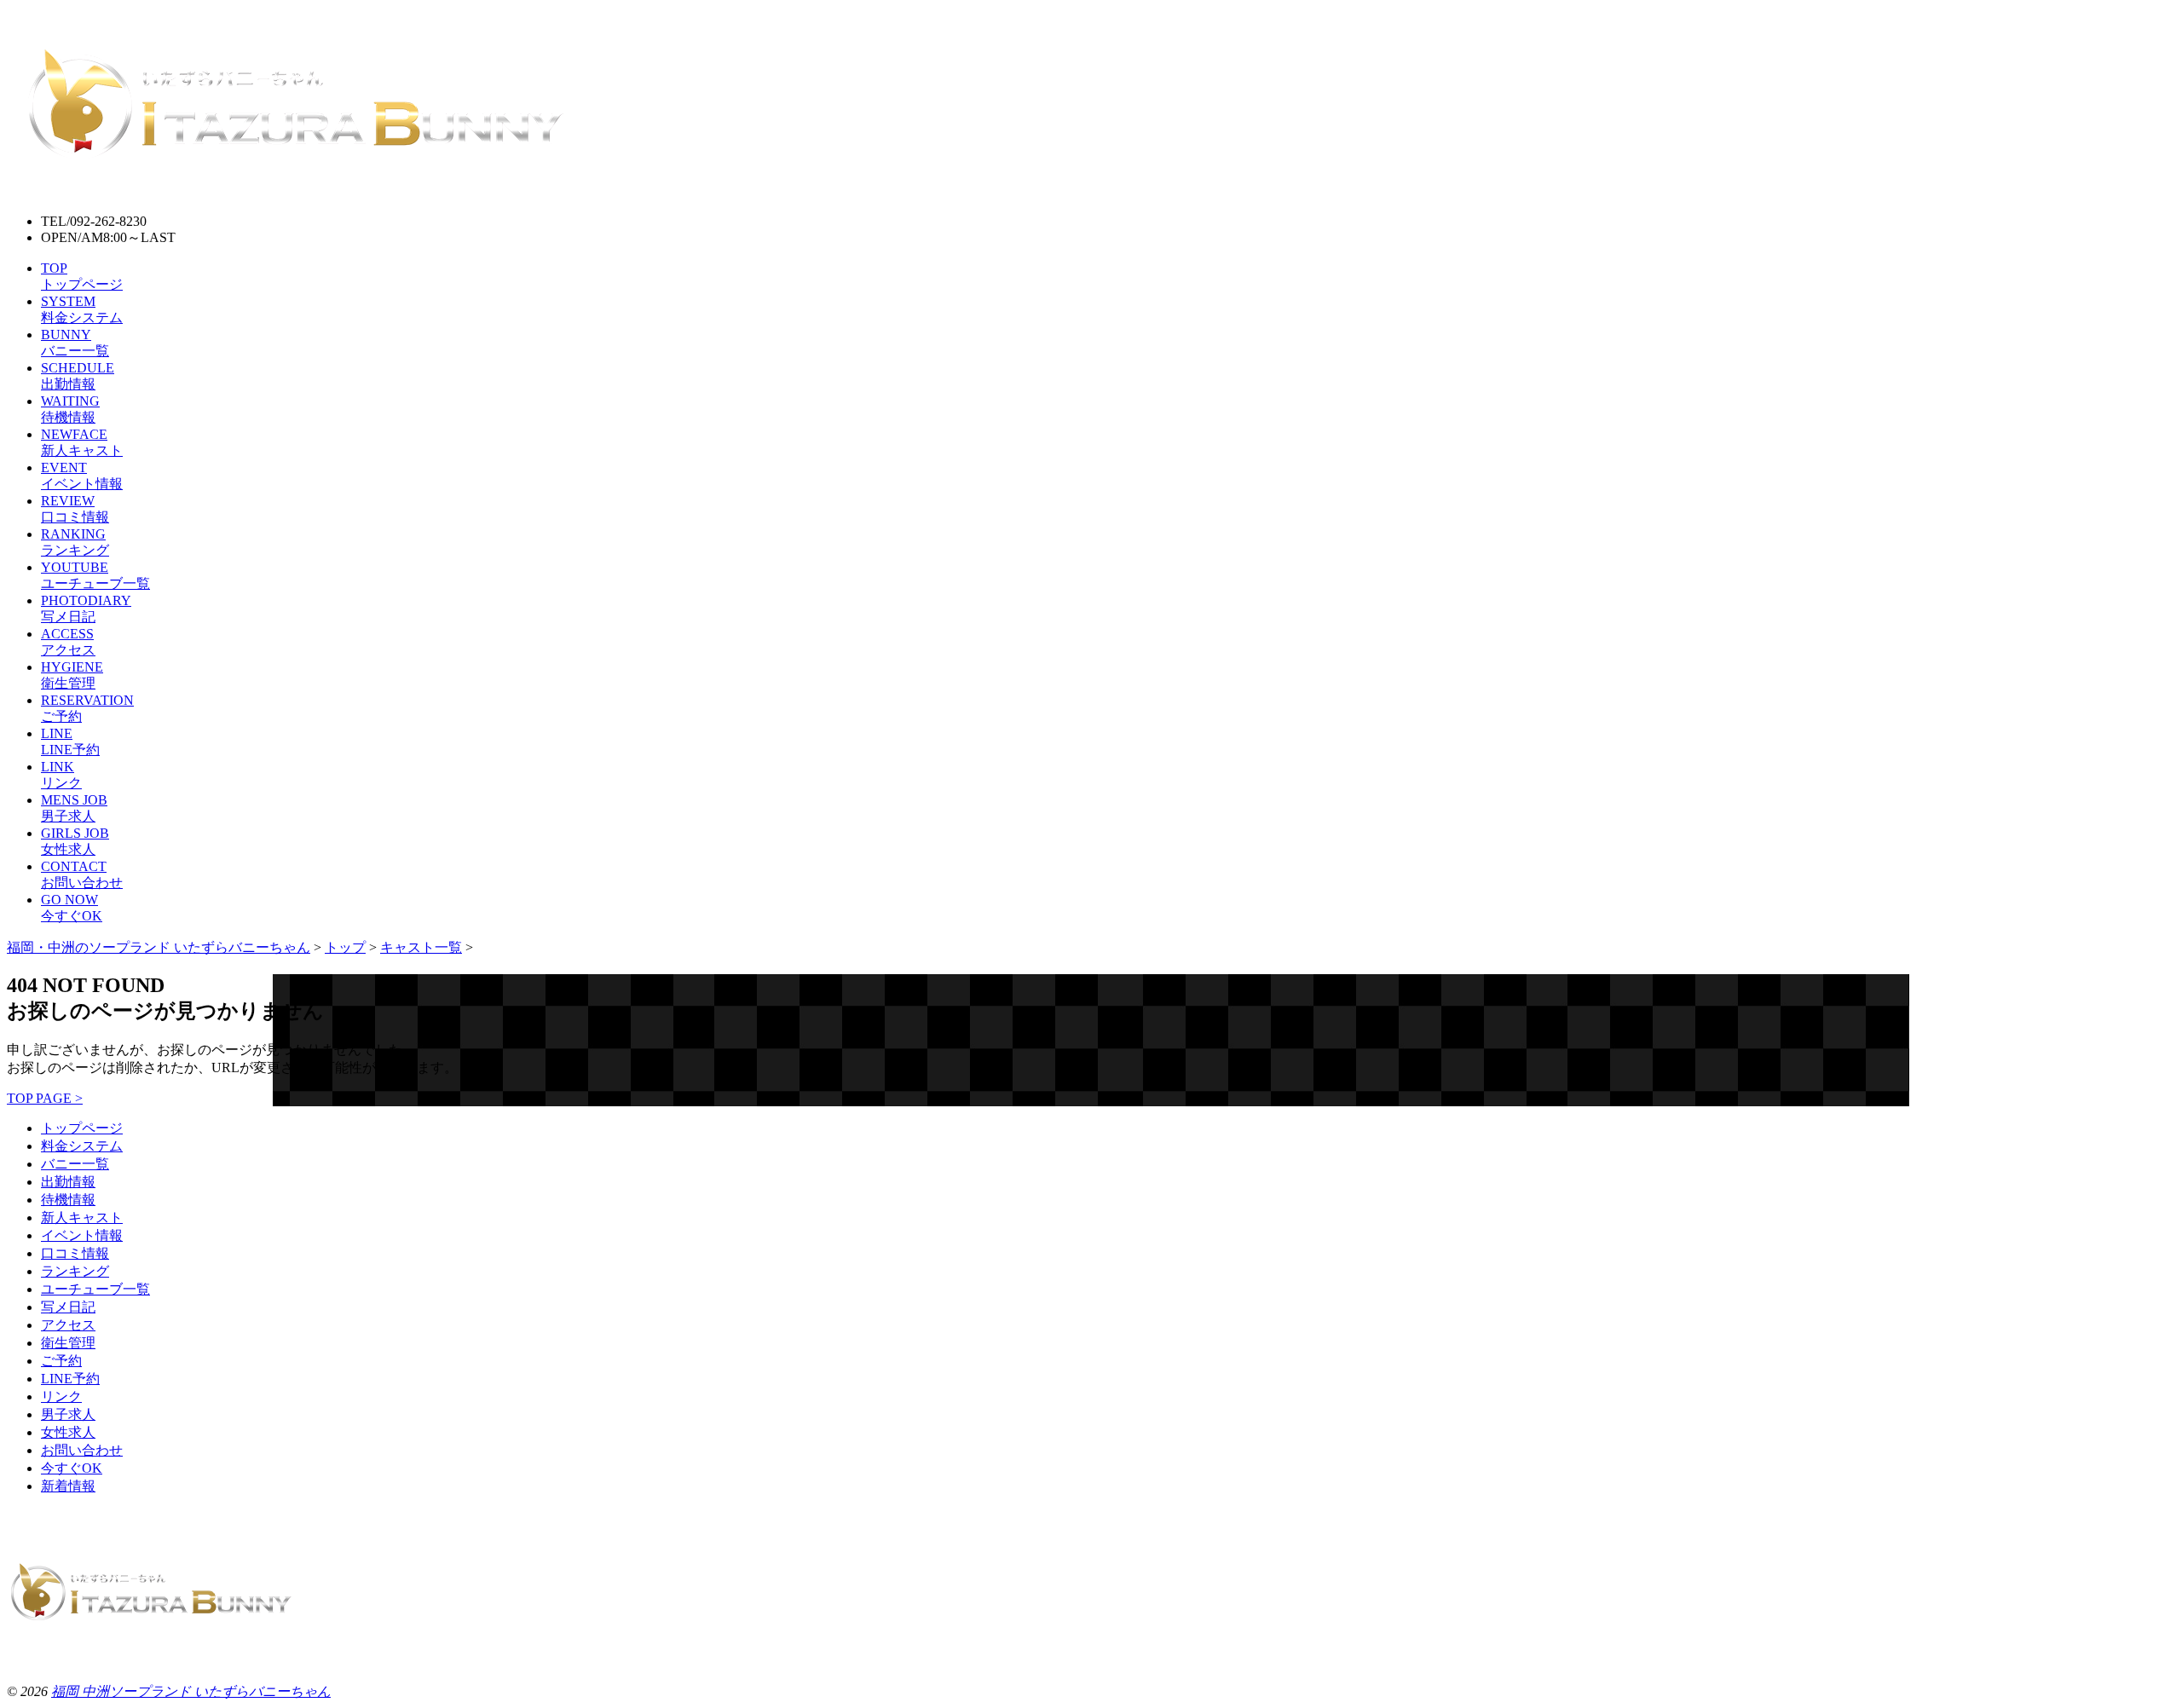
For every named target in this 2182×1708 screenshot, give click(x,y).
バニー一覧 (75, 1164)
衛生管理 (68, 1343)
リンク (61, 1396)
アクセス (68, 1325)
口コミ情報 (75, 1253)
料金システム (82, 1146)
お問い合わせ (82, 1450)
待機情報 (68, 1200)
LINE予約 (70, 1379)
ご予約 (61, 1361)
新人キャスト (82, 1218)
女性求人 (68, 1432)
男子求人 (68, 1414)
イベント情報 (82, 1235)
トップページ (82, 1128)
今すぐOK (72, 1468)
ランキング (75, 1271)
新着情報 (68, 1486)
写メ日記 (68, 1307)
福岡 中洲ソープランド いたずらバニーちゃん (191, 1691)
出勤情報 (68, 1182)
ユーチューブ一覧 (95, 1289)
